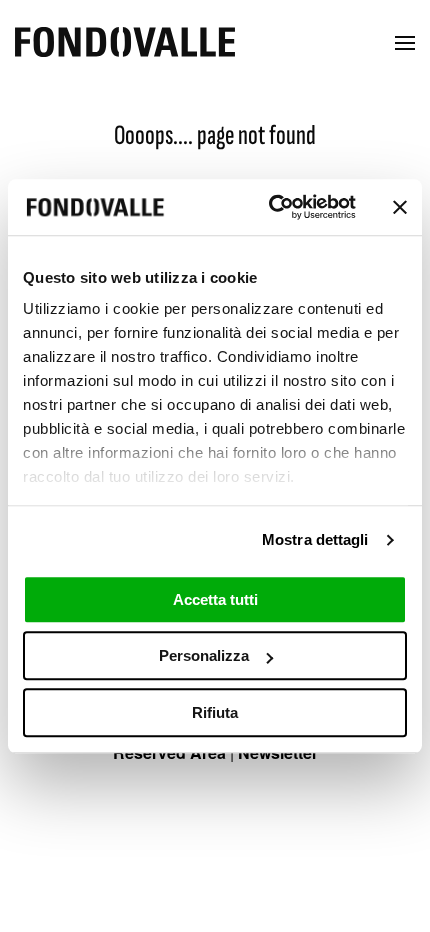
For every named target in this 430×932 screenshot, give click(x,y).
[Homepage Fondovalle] (125, 43)
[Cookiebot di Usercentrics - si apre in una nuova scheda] (270, 207)
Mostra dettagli (315, 539)
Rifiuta (215, 712)
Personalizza (204, 655)
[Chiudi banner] (400, 207)
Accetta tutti (215, 599)
